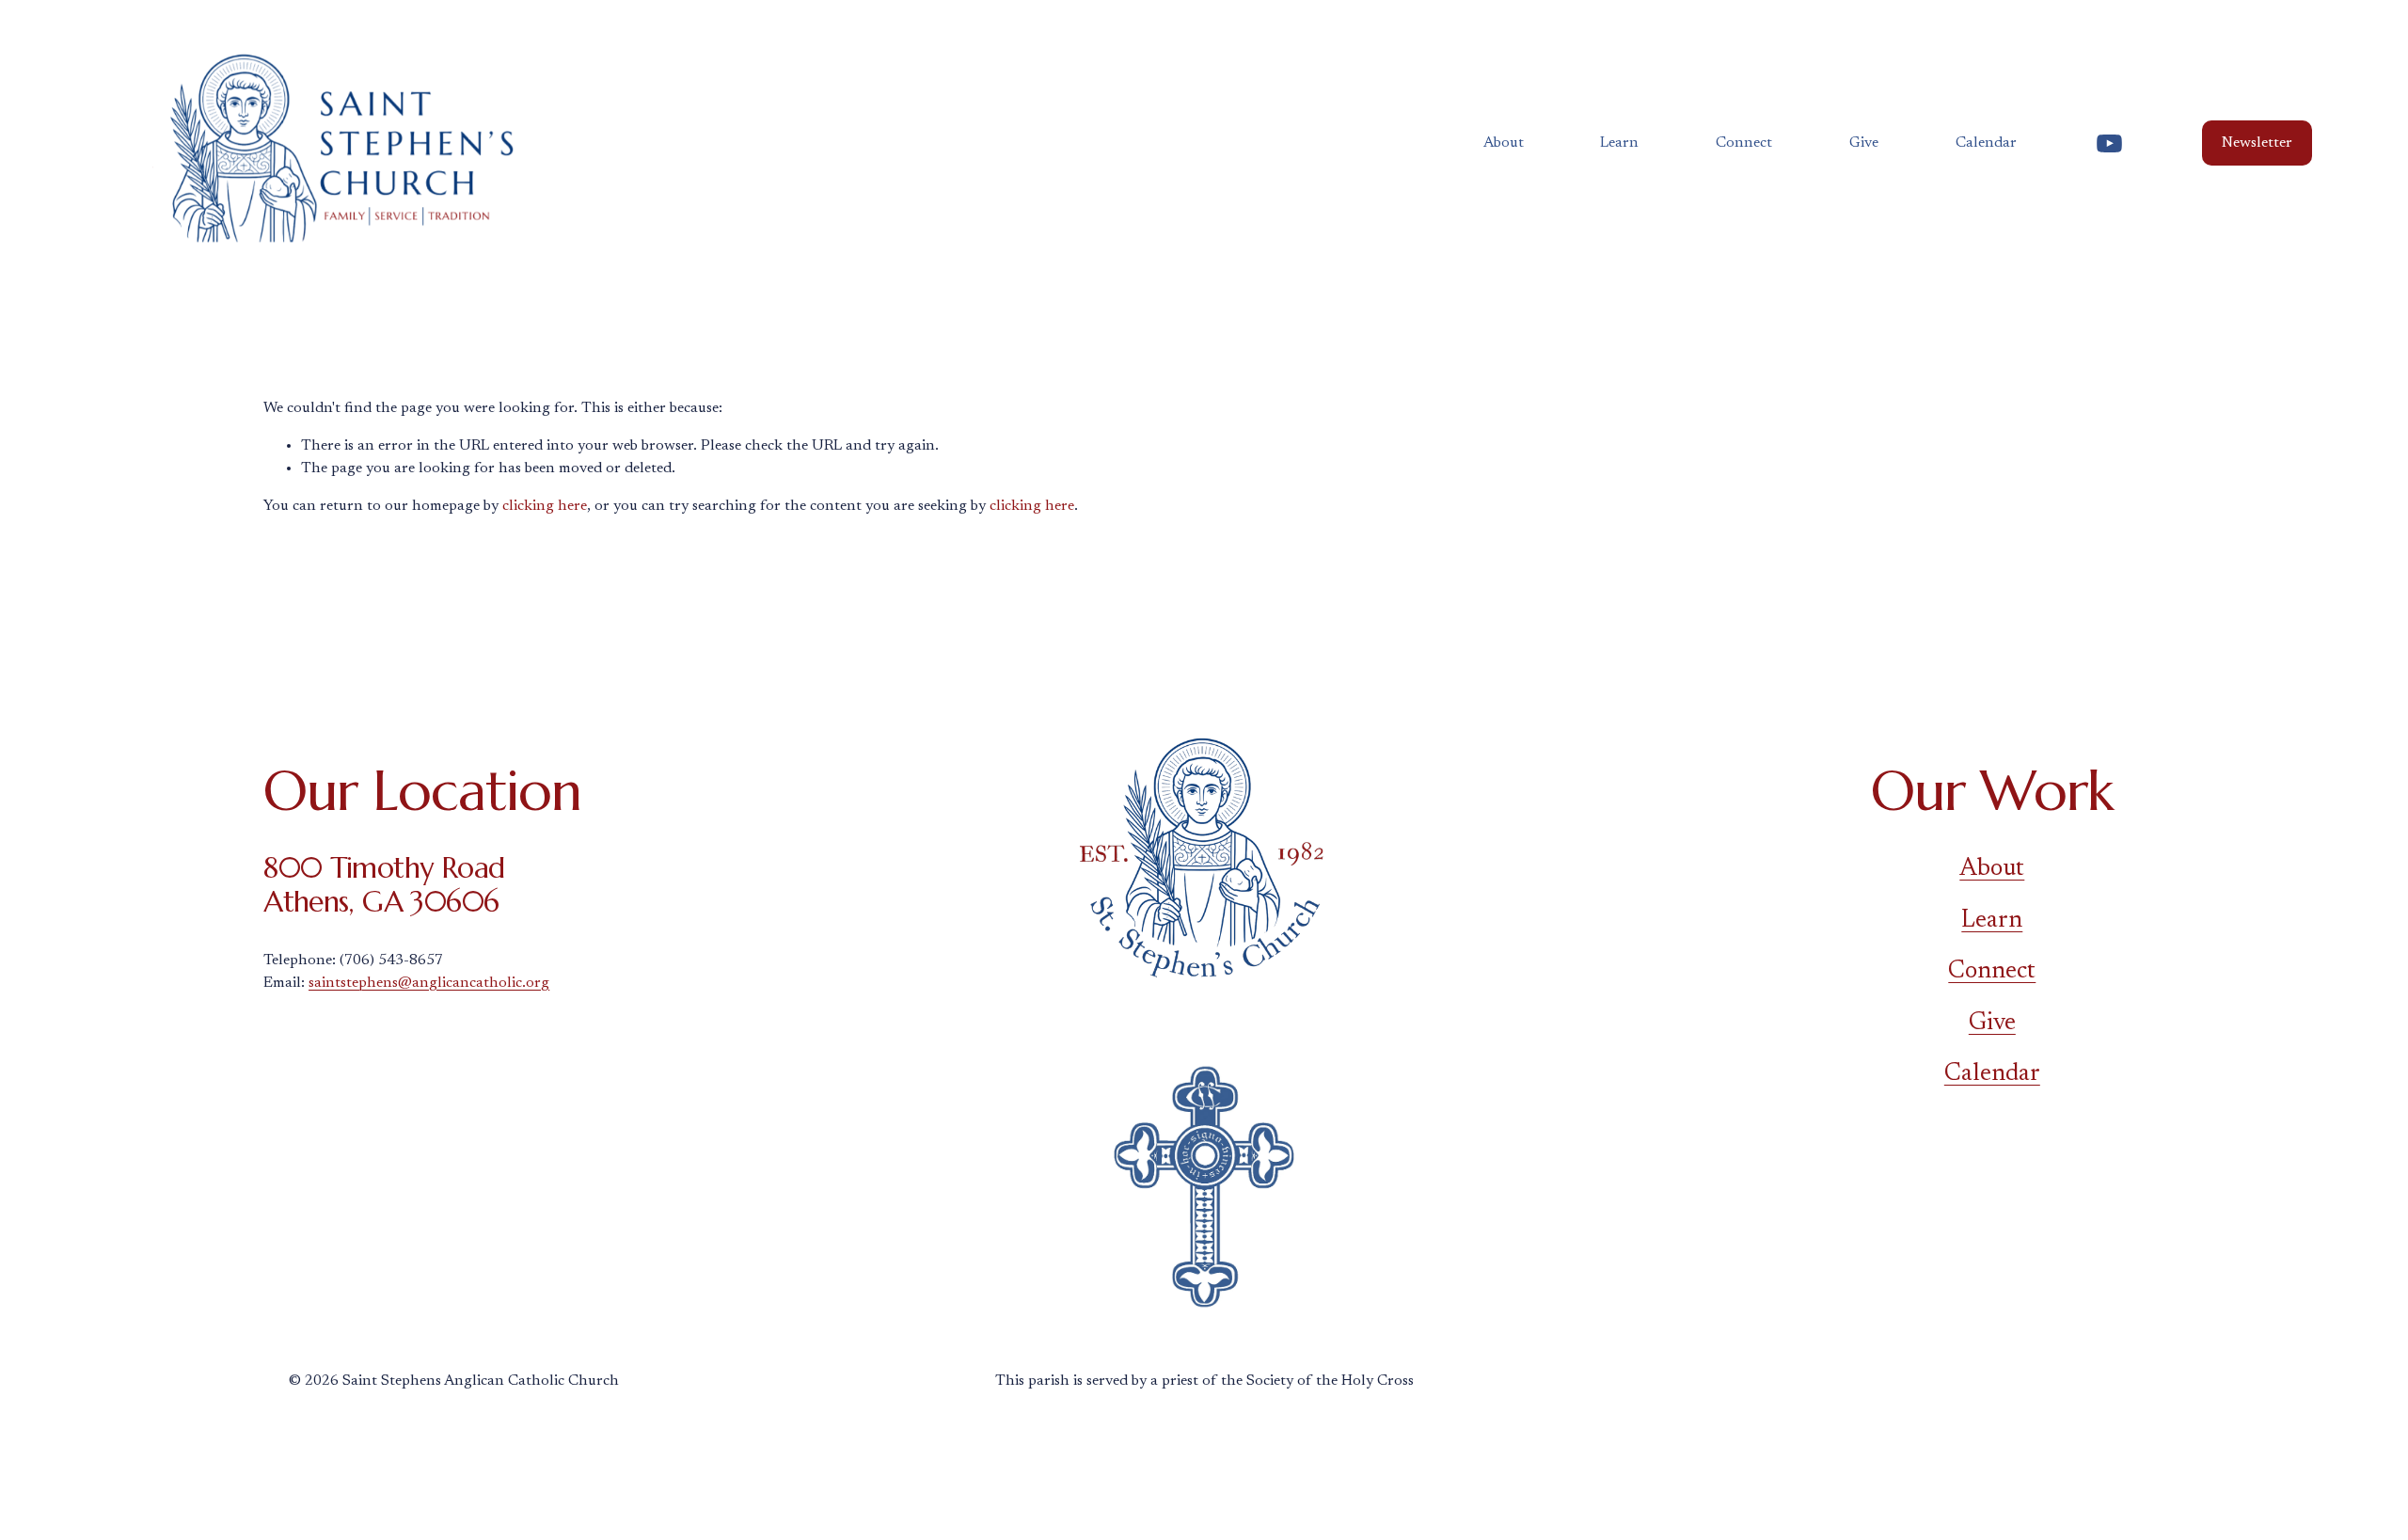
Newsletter (2257, 143)
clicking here (545, 506)
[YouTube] (2109, 143)
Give (1864, 143)
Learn (1992, 921)
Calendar (1986, 143)
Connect (1992, 972)
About (1992, 869)
